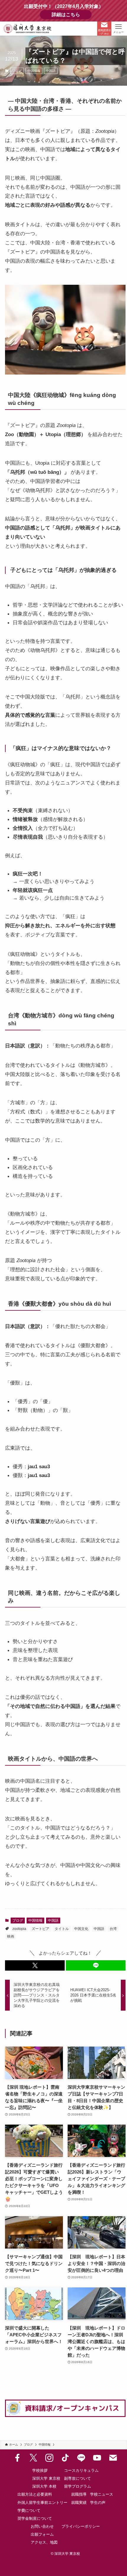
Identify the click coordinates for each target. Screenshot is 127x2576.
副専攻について (78, 2478)
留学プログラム (78, 2486)
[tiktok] (65, 2458)
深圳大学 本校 (44, 2486)
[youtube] (97, 2458)
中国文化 (81, 1929)
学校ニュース (102, 2494)
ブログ (17, 71)
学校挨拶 (40, 2470)
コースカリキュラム (81, 2470)
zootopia (19, 1929)
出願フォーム (42, 2534)
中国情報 (34, 71)
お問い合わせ (42, 2526)
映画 (11, 1936)
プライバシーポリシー (81, 2526)
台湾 (113, 1929)
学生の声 (98, 2503)
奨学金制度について (35, 2518)
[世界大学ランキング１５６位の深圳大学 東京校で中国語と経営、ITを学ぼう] (28, 29)
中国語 (51, 71)
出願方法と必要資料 (35, 2494)
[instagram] (49, 2458)
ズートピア (40, 1929)
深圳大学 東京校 (46, 2478)
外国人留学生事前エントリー (42, 2503)
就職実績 (79, 2503)
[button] (35, 1965)
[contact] (113, 2458)
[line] (81, 2458)
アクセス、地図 (44, 2542)
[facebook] (17, 2458)
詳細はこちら (72, 15)
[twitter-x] (33, 2458)
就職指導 (79, 2494)
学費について (29, 2510)
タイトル (62, 1929)
